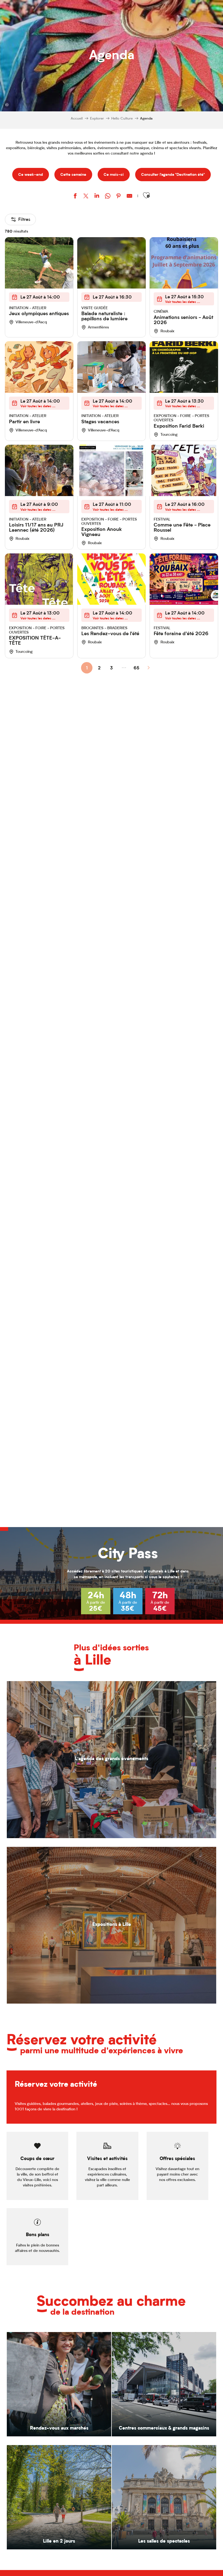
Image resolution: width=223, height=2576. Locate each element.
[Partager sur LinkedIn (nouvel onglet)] (97, 197)
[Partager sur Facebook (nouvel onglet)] (75, 197)
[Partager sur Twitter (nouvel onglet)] (86, 197)
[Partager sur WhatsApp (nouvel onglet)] (108, 197)
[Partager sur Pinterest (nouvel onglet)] (119, 197)
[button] (146, 195)
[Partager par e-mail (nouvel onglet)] (129, 197)
